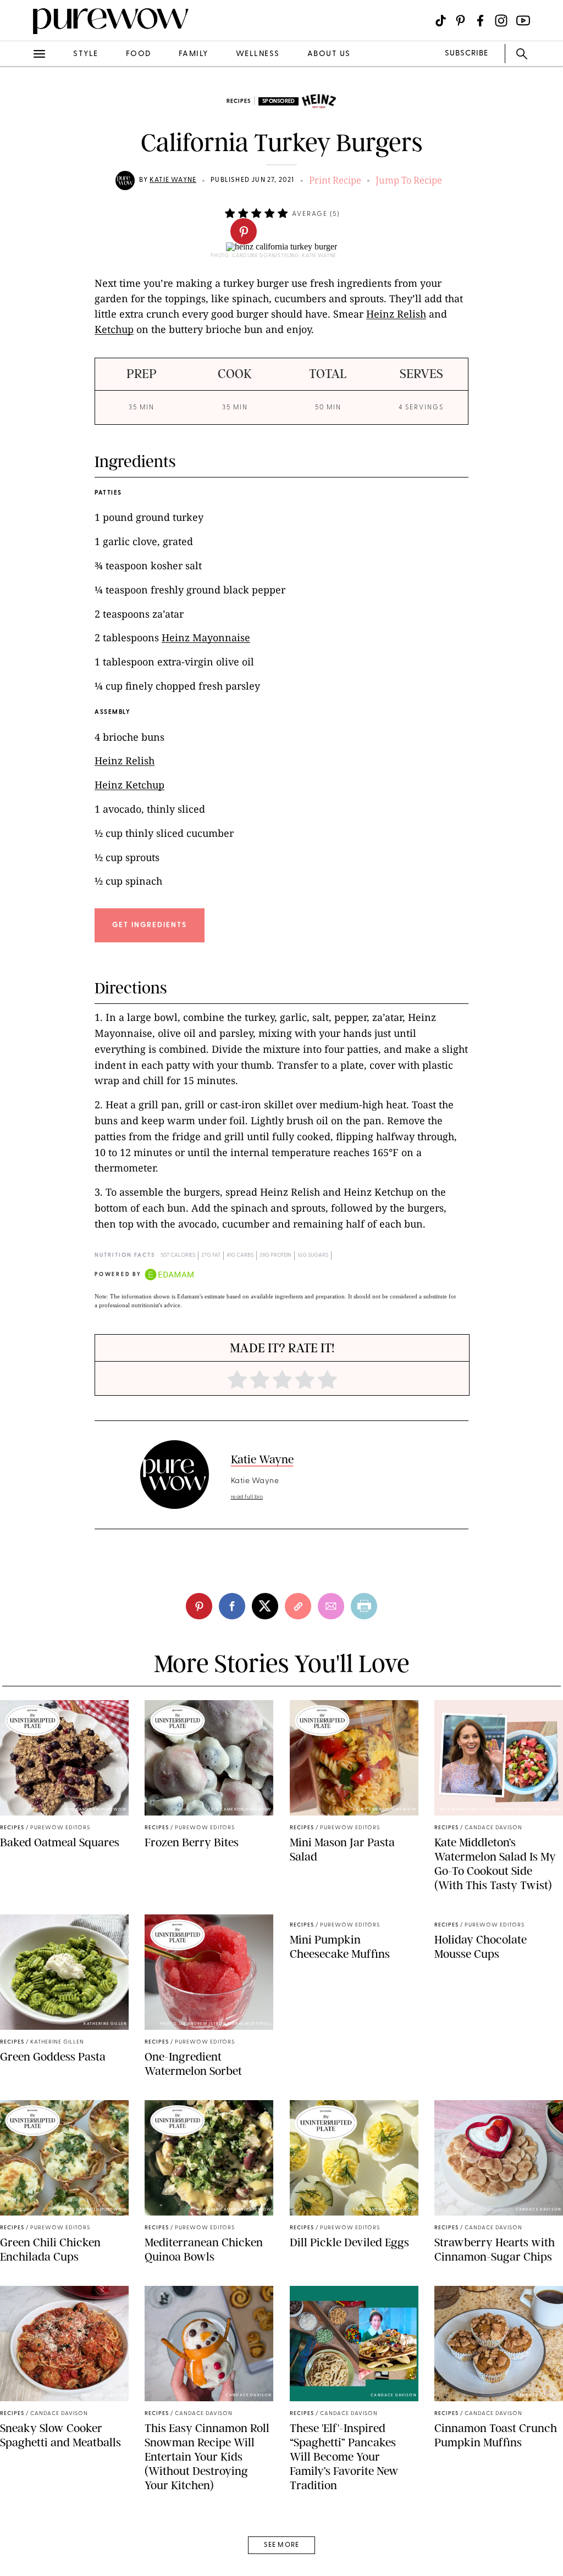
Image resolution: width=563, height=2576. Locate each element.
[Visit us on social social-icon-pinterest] (460, 21)
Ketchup (114, 329)
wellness (258, 54)
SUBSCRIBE (467, 54)
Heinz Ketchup (129, 785)
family (194, 54)
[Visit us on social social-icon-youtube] (523, 21)
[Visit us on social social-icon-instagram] (501, 21)
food (139, 54)
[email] (21, 262)
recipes (239, 101)
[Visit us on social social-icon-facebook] (480, 21)
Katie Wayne (173, 180)
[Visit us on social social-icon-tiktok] (441, 21)
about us (329, 54)
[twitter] (21, 202)
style (86, 54)
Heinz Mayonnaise (206, 637)
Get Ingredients (150, 925)
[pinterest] (244, 231)
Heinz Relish (396, 314)
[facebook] (21, 173)
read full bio (247, 1497)
